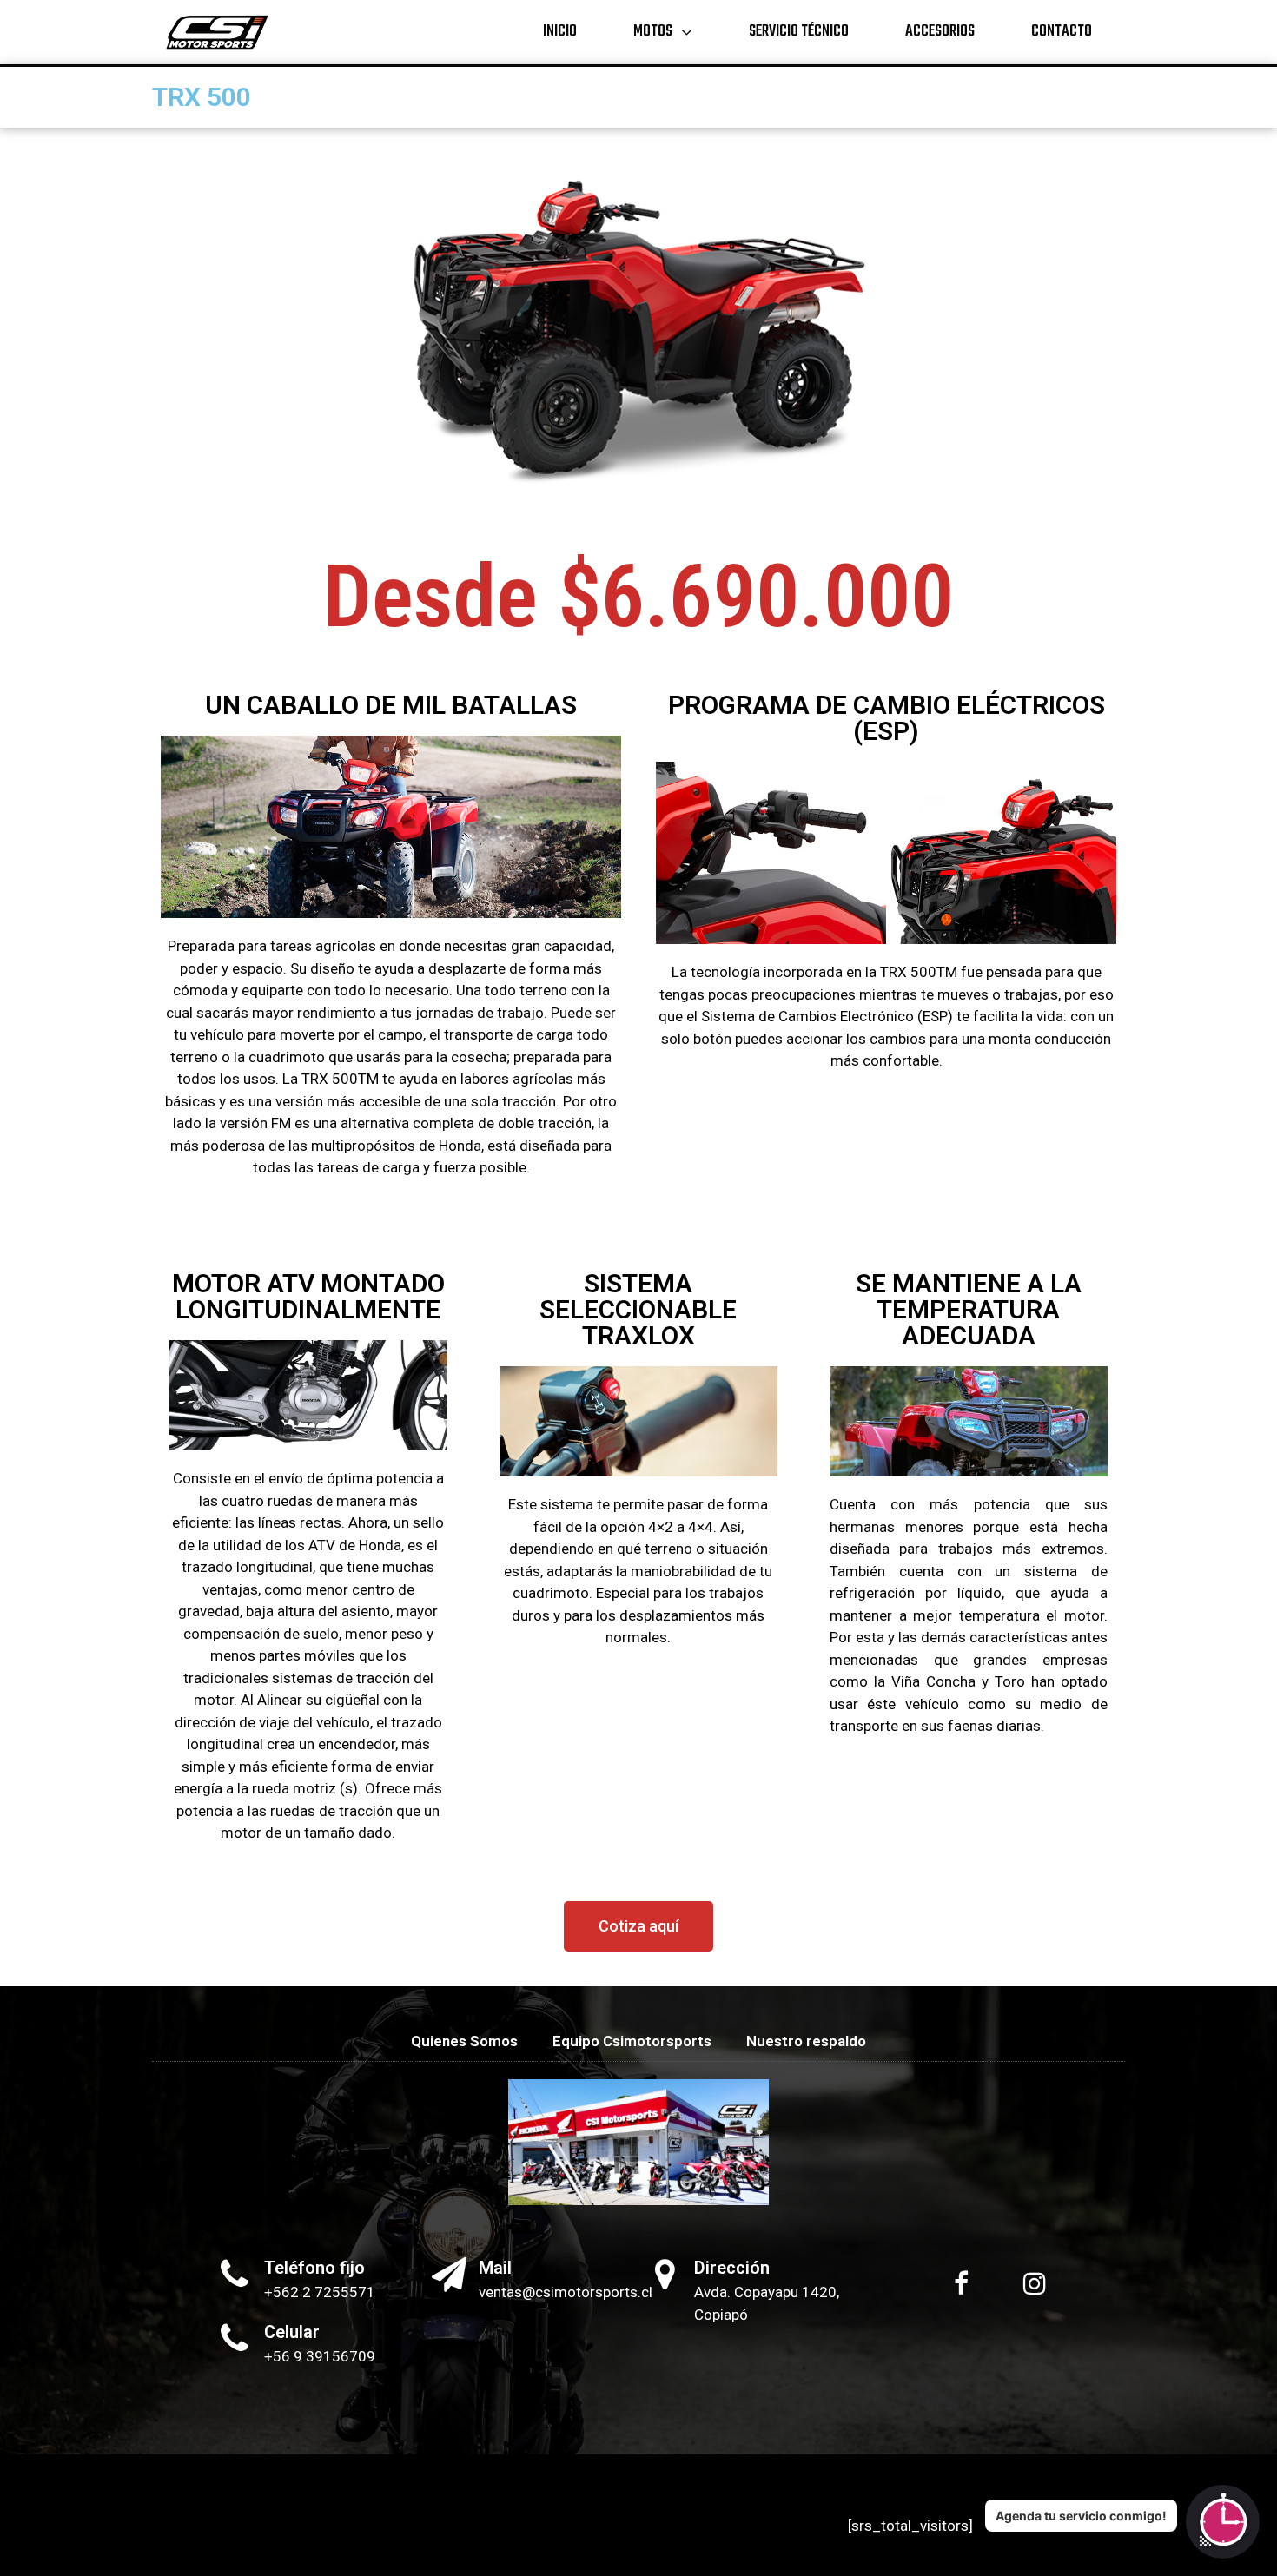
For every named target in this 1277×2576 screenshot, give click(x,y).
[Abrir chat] (1223, 2522)
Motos (653, 32)
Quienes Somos (464, 2041)
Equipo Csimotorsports (632, 2041)
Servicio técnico (799, 32)
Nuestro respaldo (806, 2041)
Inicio (560, 32)
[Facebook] (962, 2283)
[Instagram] (1035, 2283)
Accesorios (940, 32)
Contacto (1062, 32)
